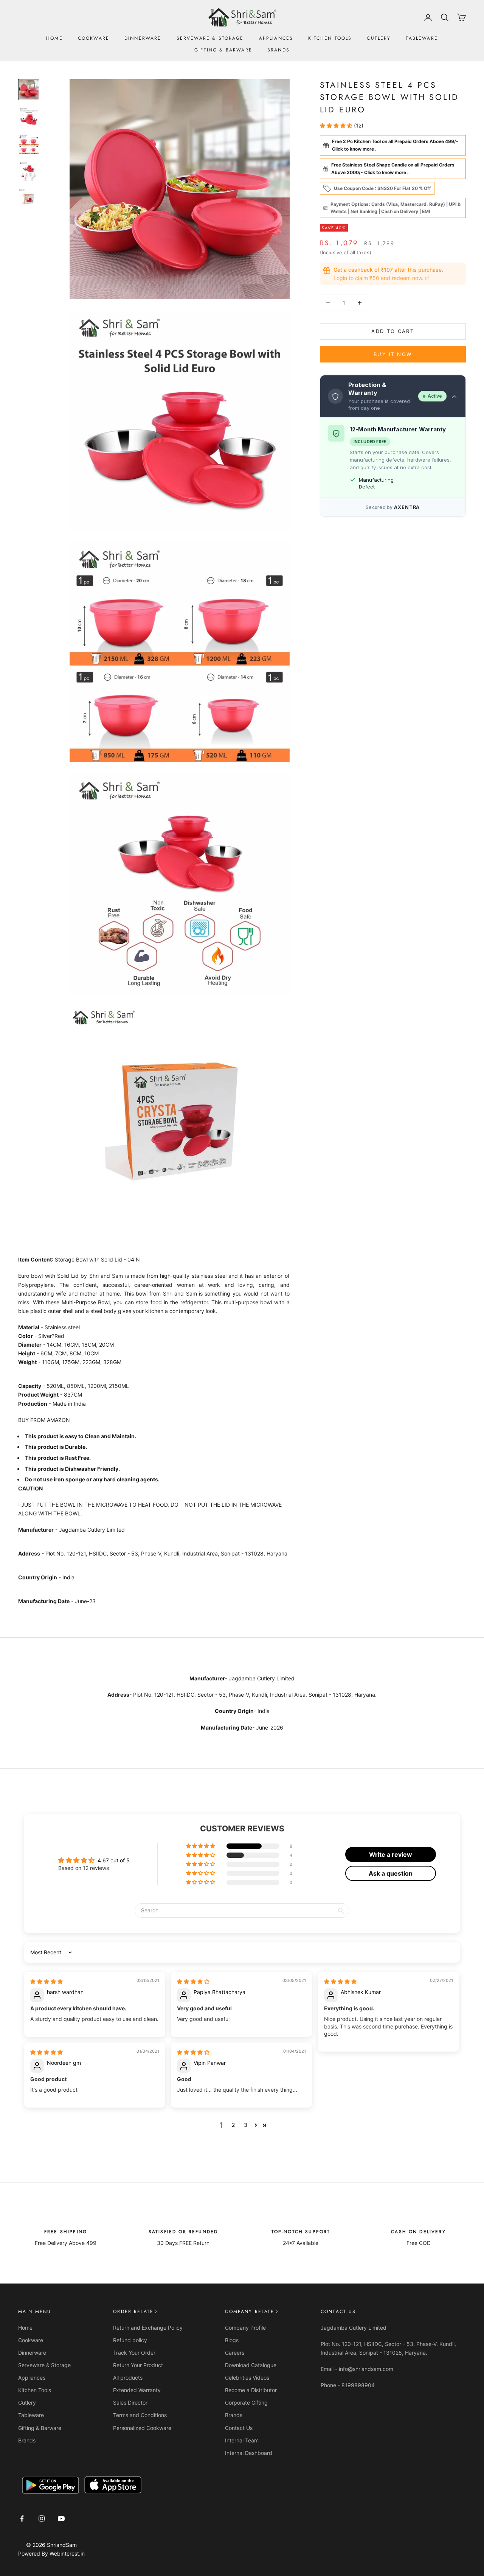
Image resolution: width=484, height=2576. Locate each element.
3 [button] (246, 2125)
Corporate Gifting (246, 2403)
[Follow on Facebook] (22, 2518)
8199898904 (358, 2385)
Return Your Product (138, 2365)
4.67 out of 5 (114, 1860)
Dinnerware (143, 38)
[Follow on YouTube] (61, 2518)
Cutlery (379, 38)
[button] (337, 125)
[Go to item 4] (29, 171)
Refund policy (130, 2340)
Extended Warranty (137, 2390)
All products (128, 2378)
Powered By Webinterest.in (51, 2553)
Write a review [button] (391, 1854)
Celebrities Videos (247, 2378)
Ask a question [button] (391, 1873)
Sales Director (130, 2403)
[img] (47, 1981)
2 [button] (233, 2125)
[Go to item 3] (29, 144)
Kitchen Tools (330, 38)
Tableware (422, 38)
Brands (278, 50)
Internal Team (242, 2440)
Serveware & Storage (210, 38)
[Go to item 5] (29, 199)
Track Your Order (134, 2353)
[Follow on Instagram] (42, 2518)
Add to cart (393, 331)
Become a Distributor (251, 2390)
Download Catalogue (251, 2365)
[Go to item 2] (29, 117)
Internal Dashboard (249, 2453)
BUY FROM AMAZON (44, 1420)
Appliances (276, 38)
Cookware (94, 38)
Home (54, 38)
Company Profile (245, 2328)
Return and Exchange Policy (148, 2328)
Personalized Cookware (142, 2428)
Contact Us (239, 2428)
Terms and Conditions (140, 2415)
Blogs (232, 2340)
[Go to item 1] (29, 90)
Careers (235, 2353)
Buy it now (393, 354)
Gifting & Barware (223, 50)
